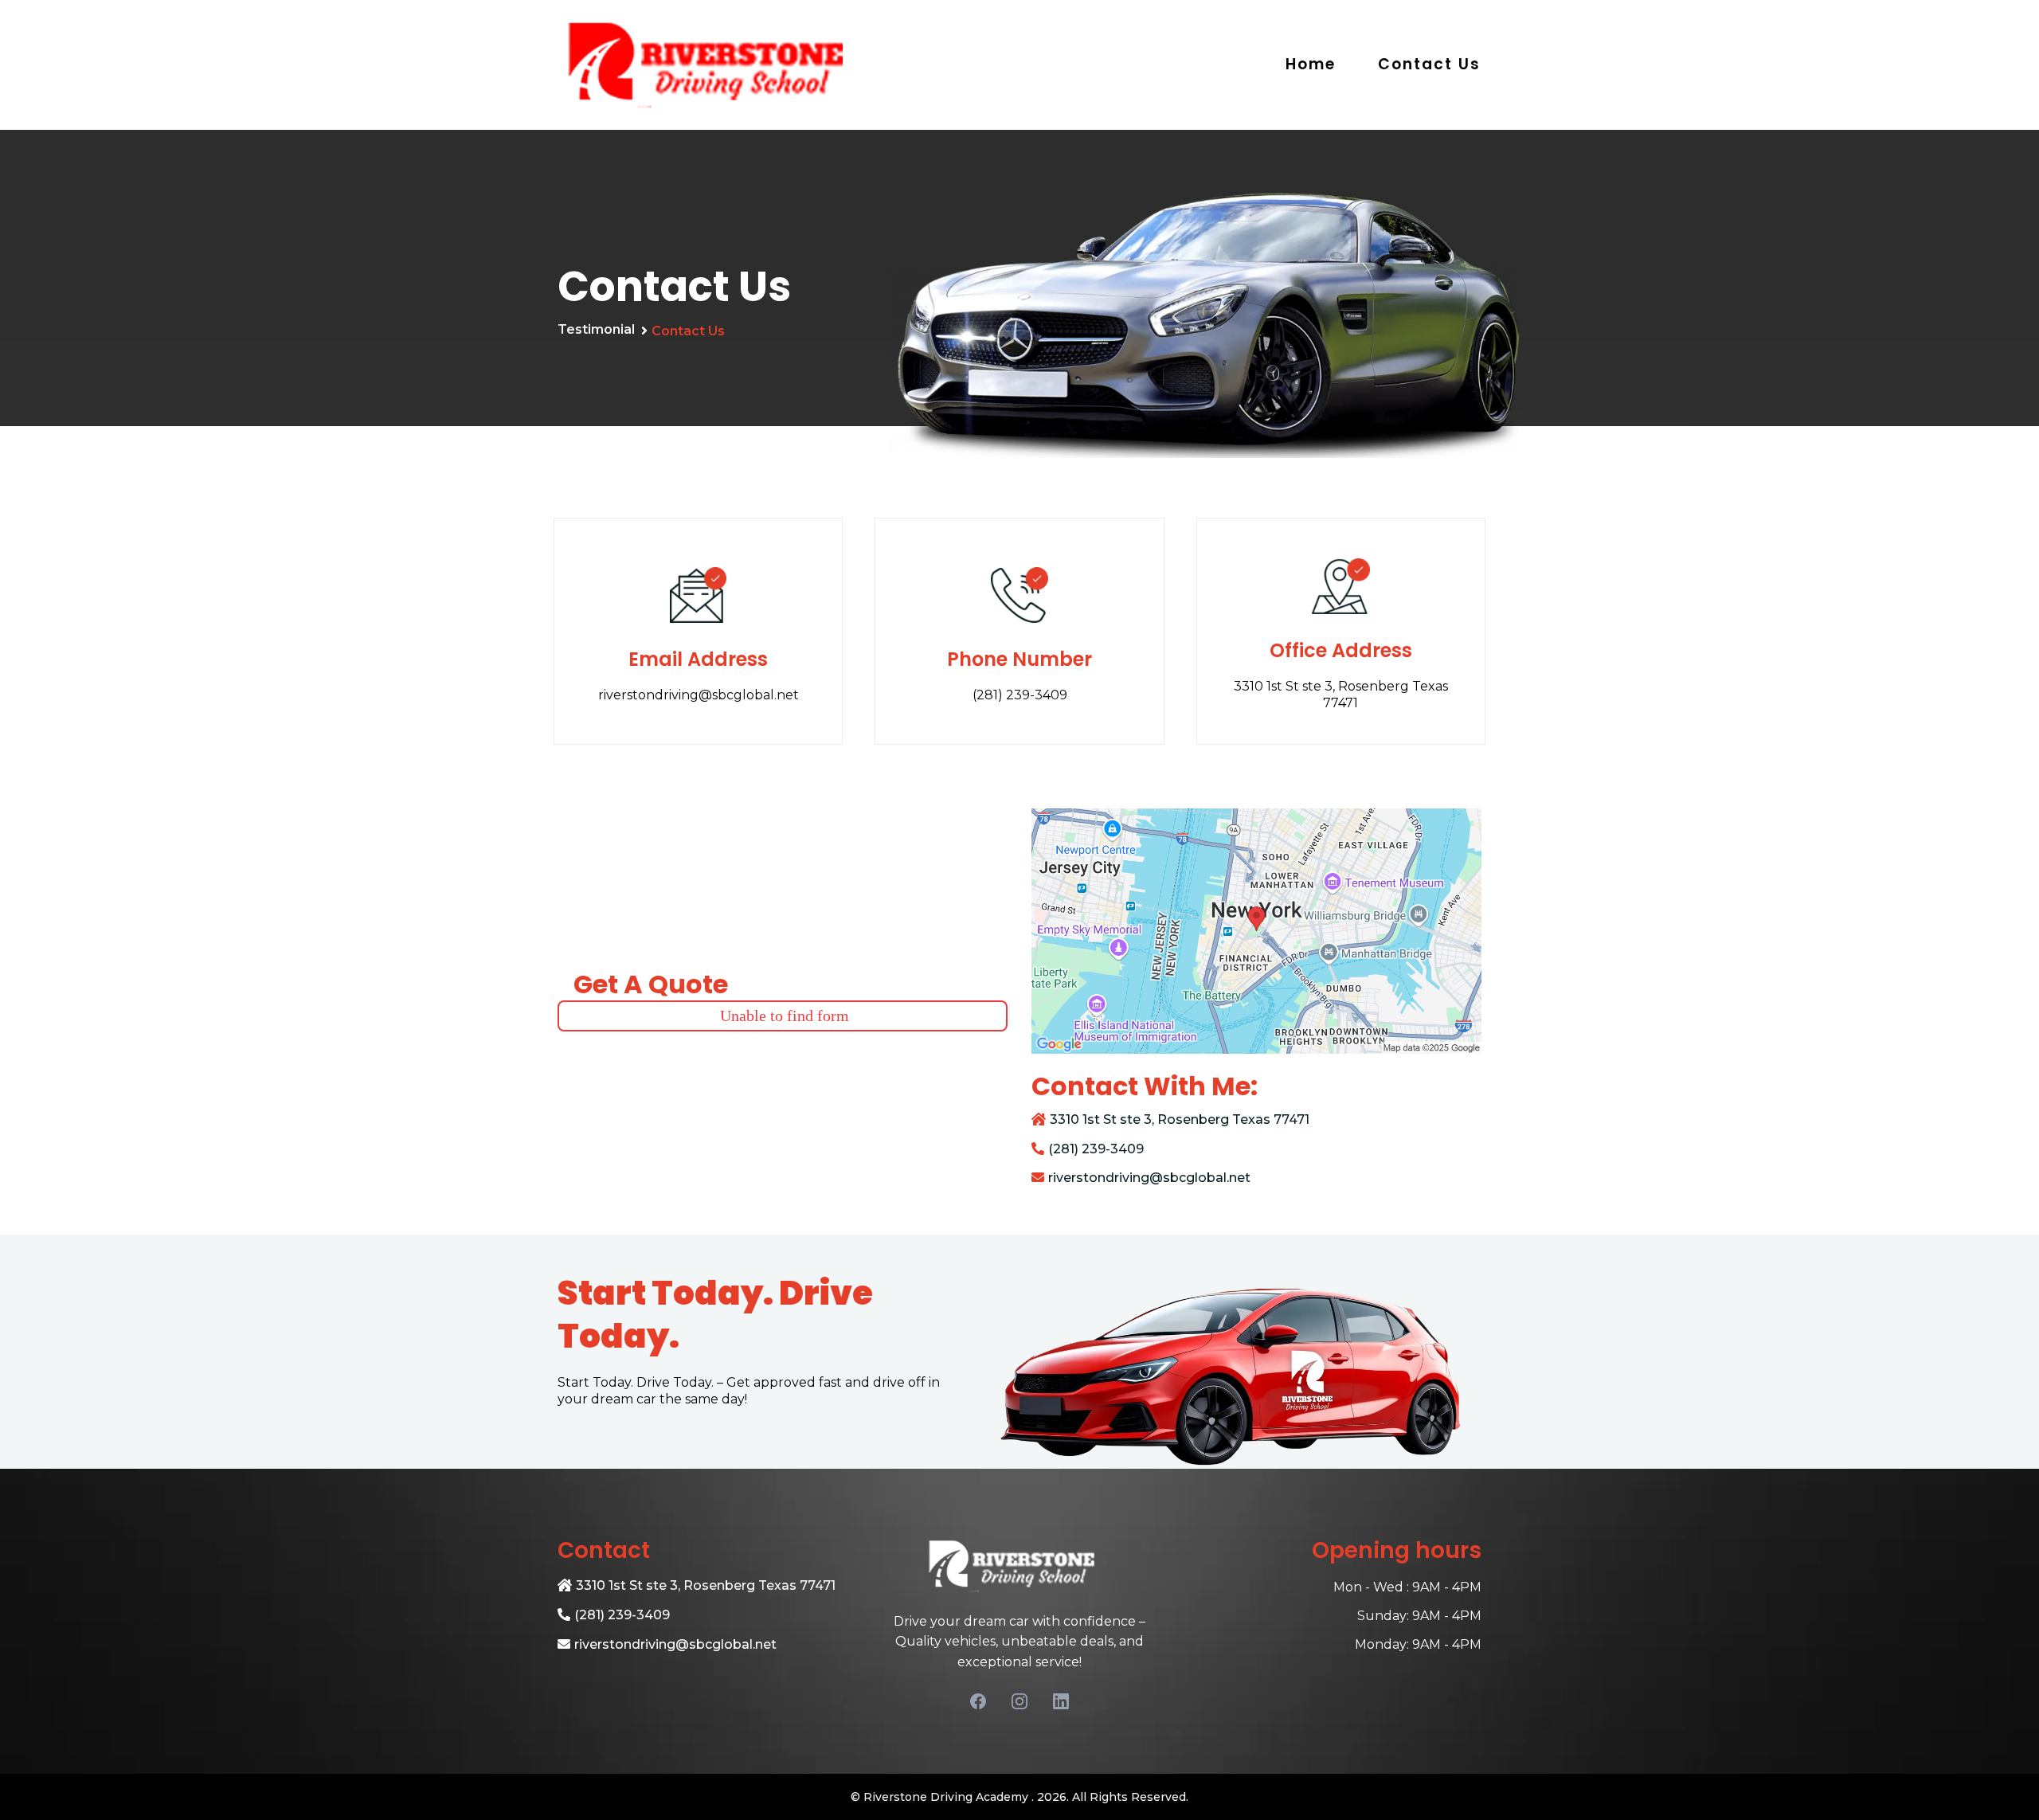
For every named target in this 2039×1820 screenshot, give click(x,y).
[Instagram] (1019, 1701)
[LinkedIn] (1061, 1701)
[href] (1256, 931)
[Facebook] (978, 1701)
